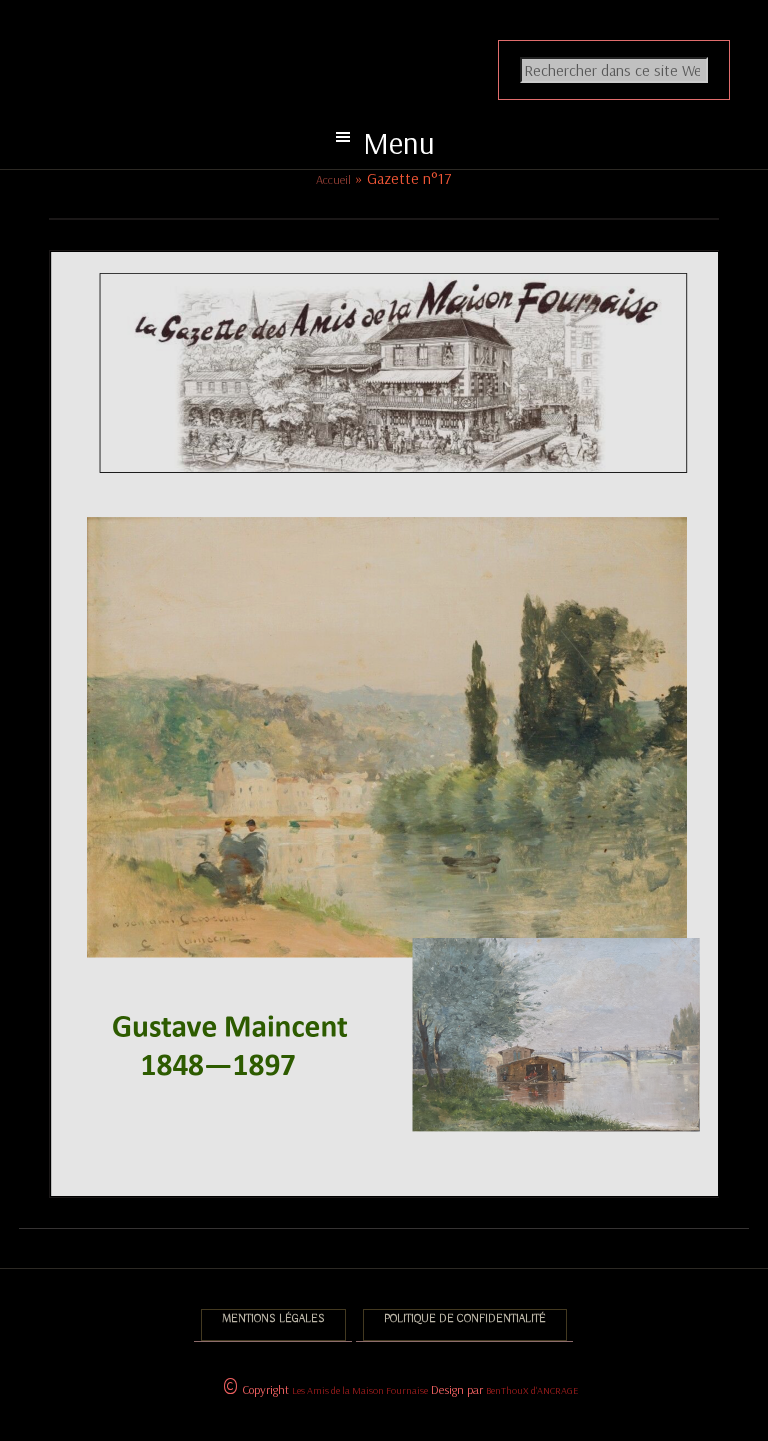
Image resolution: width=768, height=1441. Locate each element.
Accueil (333, 179)
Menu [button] (399, 142)
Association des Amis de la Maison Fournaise (400, 36)
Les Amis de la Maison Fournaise (360, 1390)
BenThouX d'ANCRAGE (532, 1390)
